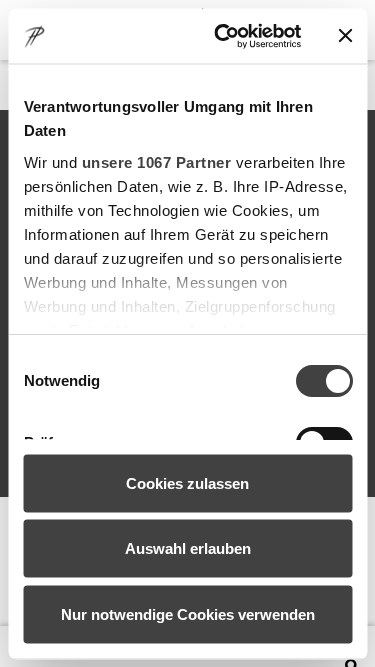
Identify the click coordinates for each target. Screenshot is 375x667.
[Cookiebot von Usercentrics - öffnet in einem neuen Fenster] (223, 36)
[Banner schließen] (345, 36)
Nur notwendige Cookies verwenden (188, 613)
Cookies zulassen (187, 482)
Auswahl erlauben (188, 548)
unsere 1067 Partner (156, 161)
